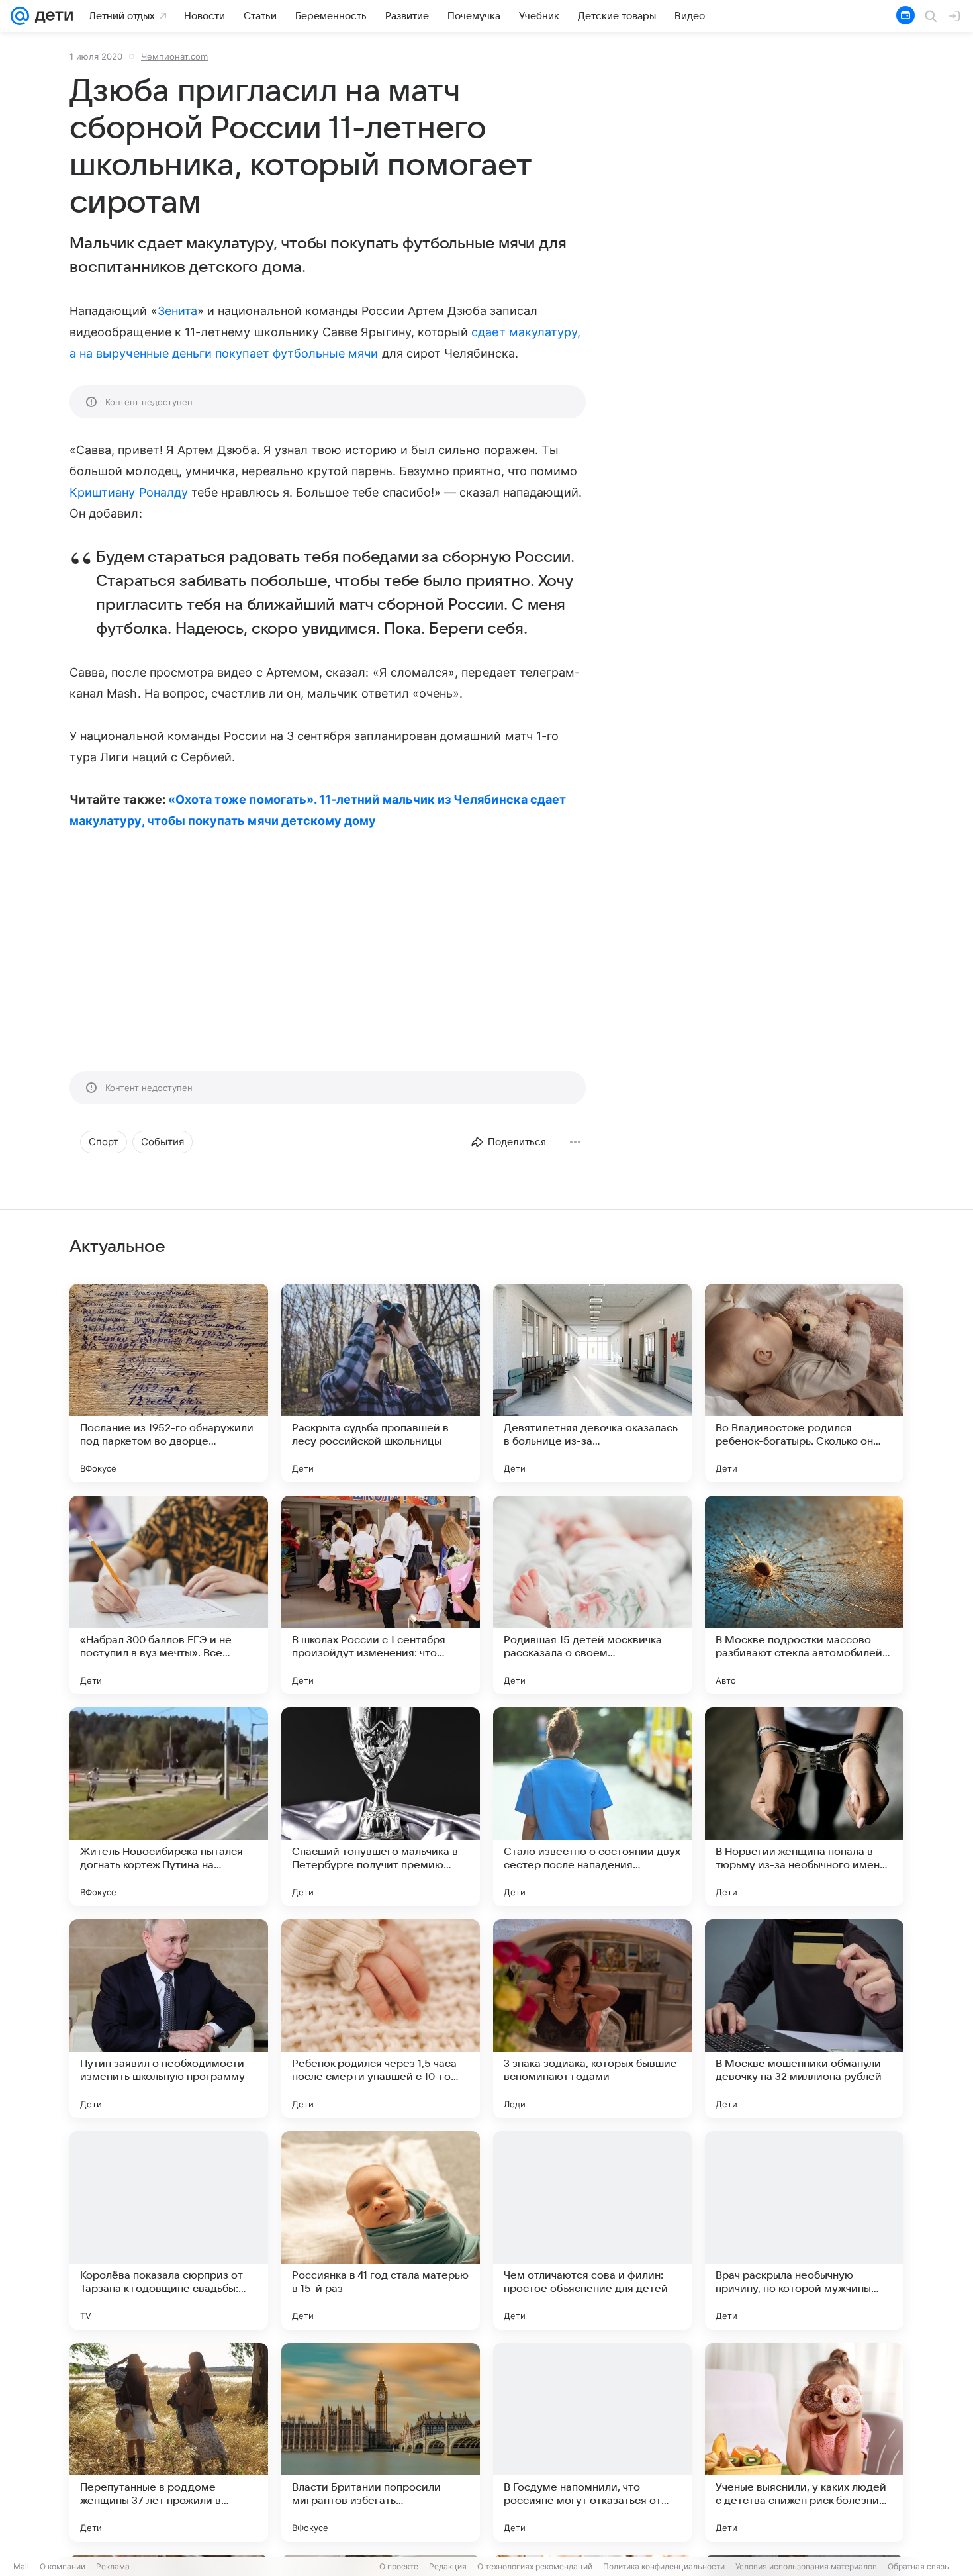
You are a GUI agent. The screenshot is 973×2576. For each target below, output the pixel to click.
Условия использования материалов (806, 2566)
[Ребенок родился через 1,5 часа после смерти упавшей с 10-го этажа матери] (381, 2019)
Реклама (113, 2566)
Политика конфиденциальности (664, 2566)
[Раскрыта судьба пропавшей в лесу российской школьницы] (381, 1383)
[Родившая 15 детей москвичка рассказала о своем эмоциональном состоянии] (592, 1595)
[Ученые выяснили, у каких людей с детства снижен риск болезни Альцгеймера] (804, 2442)
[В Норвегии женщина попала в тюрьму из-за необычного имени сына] (804, 1807)
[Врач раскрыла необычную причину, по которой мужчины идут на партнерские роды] (804, 2230)
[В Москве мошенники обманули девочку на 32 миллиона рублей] (804, 2019)
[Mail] (20, 16)
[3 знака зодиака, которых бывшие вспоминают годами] (592, 2019)
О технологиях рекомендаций (535, 2566)
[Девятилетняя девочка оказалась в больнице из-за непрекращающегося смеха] (592, 1383)
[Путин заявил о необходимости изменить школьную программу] (169, 2019)
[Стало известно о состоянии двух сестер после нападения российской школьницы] (592, 1807)
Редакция (448, 2566)
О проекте (399, 2566)
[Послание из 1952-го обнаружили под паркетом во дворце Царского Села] (169, 1383)
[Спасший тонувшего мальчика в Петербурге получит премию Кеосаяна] (381, 1807)
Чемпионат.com (174, 56)
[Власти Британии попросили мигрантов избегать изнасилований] (381, 2442)
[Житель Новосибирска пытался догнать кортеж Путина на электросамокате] (169, 1807)
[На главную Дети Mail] (51, 16)
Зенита (177, 311)
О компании (63, 2566)
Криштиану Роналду (129, 492)
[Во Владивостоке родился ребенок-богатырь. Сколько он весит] (804, 1383)
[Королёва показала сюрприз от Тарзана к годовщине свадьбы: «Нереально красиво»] (169, 2230)
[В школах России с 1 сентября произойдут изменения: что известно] (381, 1595)
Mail (21, 2566)
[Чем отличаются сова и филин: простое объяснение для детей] (592, 2230)
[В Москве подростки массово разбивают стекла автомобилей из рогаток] (804, 1595)
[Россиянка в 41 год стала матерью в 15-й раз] (381, 2230)
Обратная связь (918, 2566)
